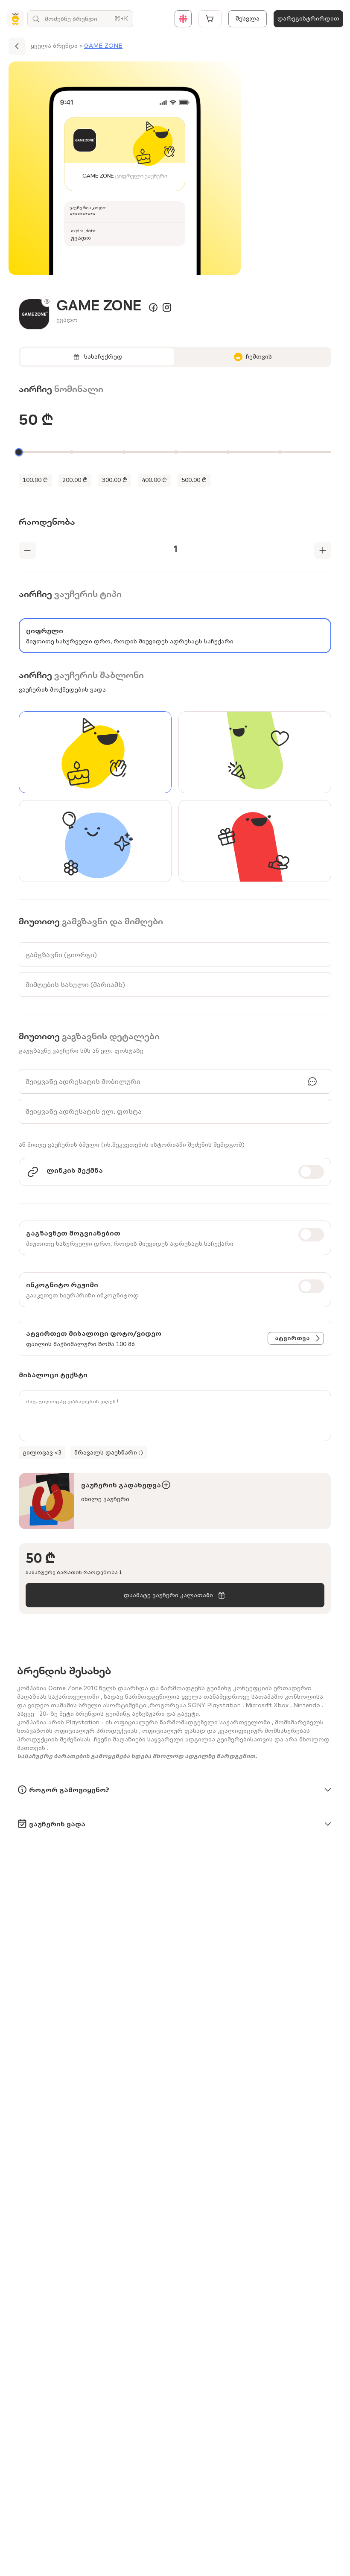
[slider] (19, 452)
